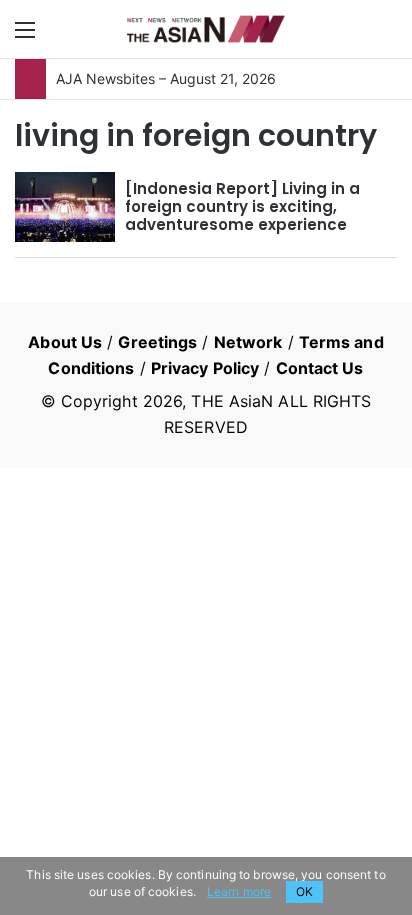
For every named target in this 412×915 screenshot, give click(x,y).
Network (248, 342)
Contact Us (320, 368)
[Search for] (387, 36)
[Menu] (25, 36)
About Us (65, 342)
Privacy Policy (205, 368)
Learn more (239, 891)
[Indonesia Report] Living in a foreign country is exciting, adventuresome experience (242, 206)
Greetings (157, 342)
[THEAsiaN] (206, 29)
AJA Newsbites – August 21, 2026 (166, 78)
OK (304, 891)
